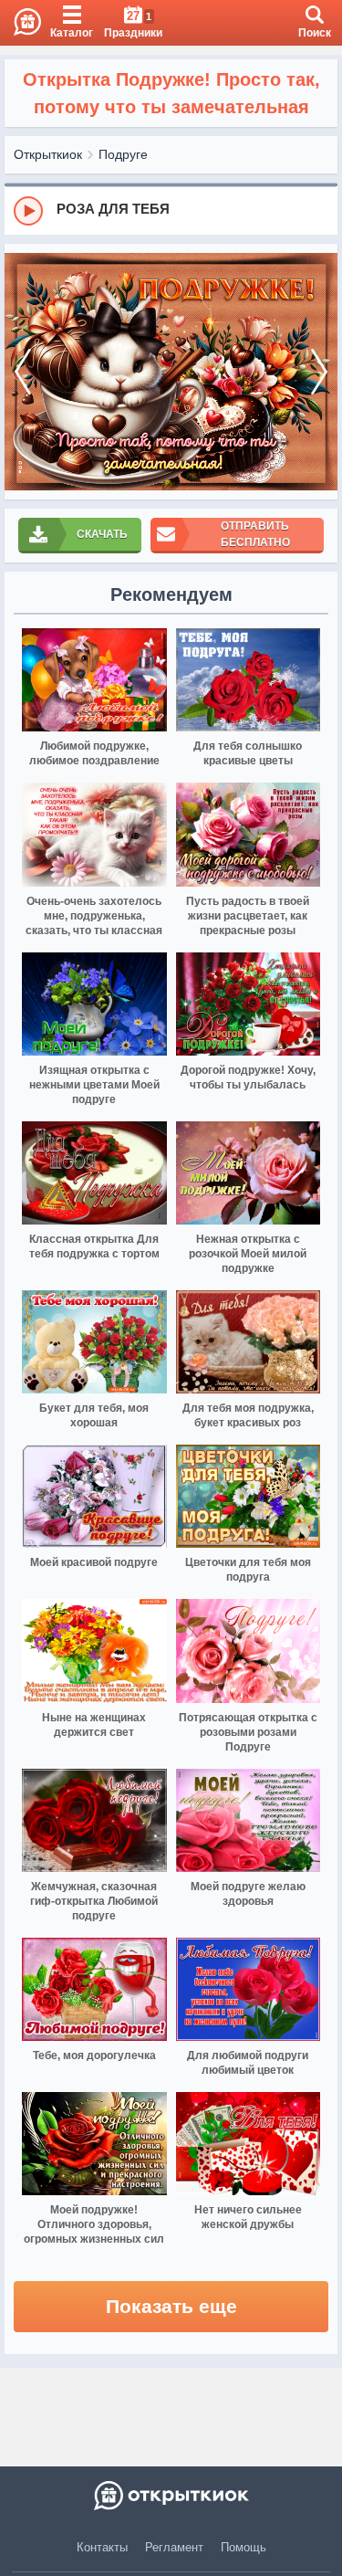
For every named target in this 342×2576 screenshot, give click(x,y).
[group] (171, 210)
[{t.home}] (171, 2496)
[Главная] (21, 23)
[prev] (23, 372)
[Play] (28, 211)
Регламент (174, 2547)
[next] (319, 372)
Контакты (102, 2547)
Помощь (244, 2547)
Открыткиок (48, 154)
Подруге (123, 154)
